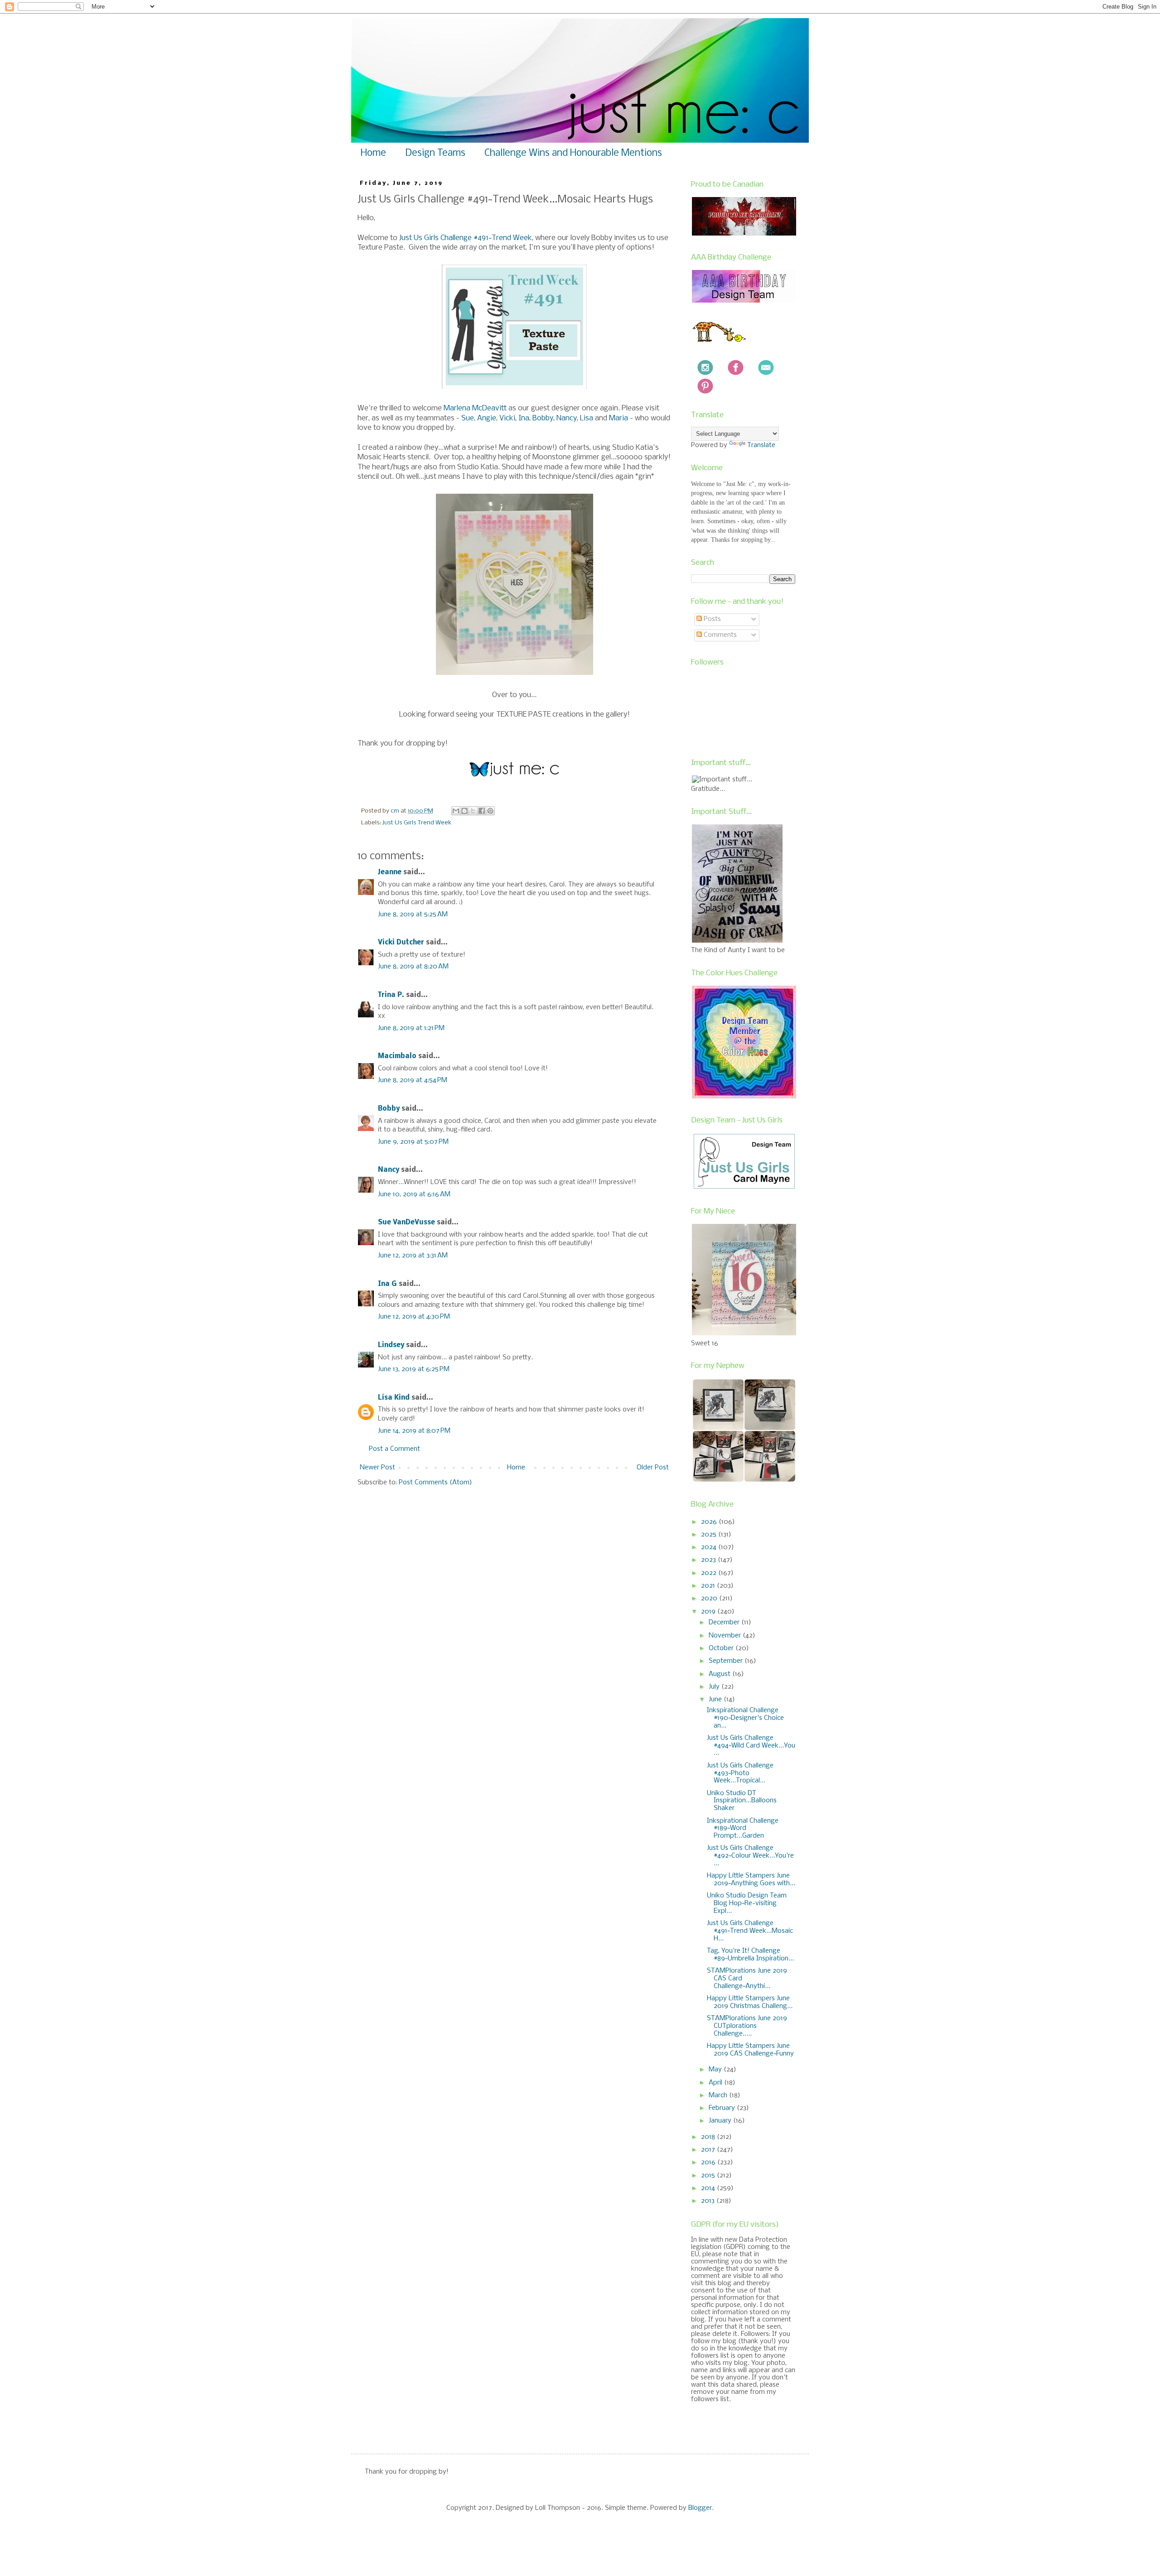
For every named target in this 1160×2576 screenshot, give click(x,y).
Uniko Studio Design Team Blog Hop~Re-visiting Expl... (747, 1903)
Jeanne (390, 872)
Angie (487, 418)
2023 (709, 1560)
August (720, 1674)
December (725, 1623)
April (716, 2083)
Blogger (700, 2508)
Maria (619, 418)
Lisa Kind (394, 1398)
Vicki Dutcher (401, 943)
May (716, 2070)
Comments (719, 635)
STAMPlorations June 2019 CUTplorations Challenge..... (747, 2026)
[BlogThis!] (464, 811)
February (723, 2108)
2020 (710, 1599)
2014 (709, 2188)
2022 (710, 1573)
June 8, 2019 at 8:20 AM (413, 967)
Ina (524, 418)
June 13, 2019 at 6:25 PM (414, 1369)
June (716, 1700)
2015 (709, 2176)
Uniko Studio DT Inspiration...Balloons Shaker (742, 1801)
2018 (709, 2137)
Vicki (507, 418)
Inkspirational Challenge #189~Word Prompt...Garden (743, 1829)
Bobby (543, 418)
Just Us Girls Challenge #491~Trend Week (466, 238)
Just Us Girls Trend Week (417, 823)
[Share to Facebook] (482, 811)
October (722, 1648)
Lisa (587, 418)
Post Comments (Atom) (435, 1483)
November (726, 1636)
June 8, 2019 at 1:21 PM (411, 1028)
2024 (710, 1547)
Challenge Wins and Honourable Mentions (573, 153)
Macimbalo (397, 1056)
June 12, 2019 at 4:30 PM (414, 1317)
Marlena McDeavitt (475, 408)
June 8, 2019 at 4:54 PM (413, 1080)
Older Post (653, 1468)
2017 (709, 2150)
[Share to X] (473, 811)
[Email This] (456, 811)
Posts (711, 619)
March (719, 2095)
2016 (709, 2162)
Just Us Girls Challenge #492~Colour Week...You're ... (750, 1856)
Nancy (567, 418)
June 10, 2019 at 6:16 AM (414, 1194)
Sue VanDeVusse (406, 1223)
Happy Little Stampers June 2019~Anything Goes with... (751, 1880)
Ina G (387, 1284)
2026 (710, 1522)
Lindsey (391, 1345)
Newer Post (377, 1468)
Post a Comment (394, 1449)
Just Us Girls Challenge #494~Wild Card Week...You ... (751, 1746)
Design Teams (435, 153)
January (721, 2121)
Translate (761, 445)
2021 (709, 1586)
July (715, 1687)
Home (373, 153)
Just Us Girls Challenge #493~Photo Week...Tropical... (740, 1773)
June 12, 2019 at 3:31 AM (413, 1256)
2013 (709, 2201)
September (727, 1661)
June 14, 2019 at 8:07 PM (414, 1431)
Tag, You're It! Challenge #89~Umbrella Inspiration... (750, 1955)
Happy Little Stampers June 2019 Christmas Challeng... (750, 2002)
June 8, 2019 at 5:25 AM (413, 915)
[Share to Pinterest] (490, 811)
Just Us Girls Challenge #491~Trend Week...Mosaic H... (750, 1931)
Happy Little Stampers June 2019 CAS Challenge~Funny (750, 2050)
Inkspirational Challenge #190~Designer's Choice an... (745, 1718)
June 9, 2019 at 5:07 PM (413, 1142)
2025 (710, 1535)
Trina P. (391, 995)
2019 (709, 1612)
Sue (468, 418)
